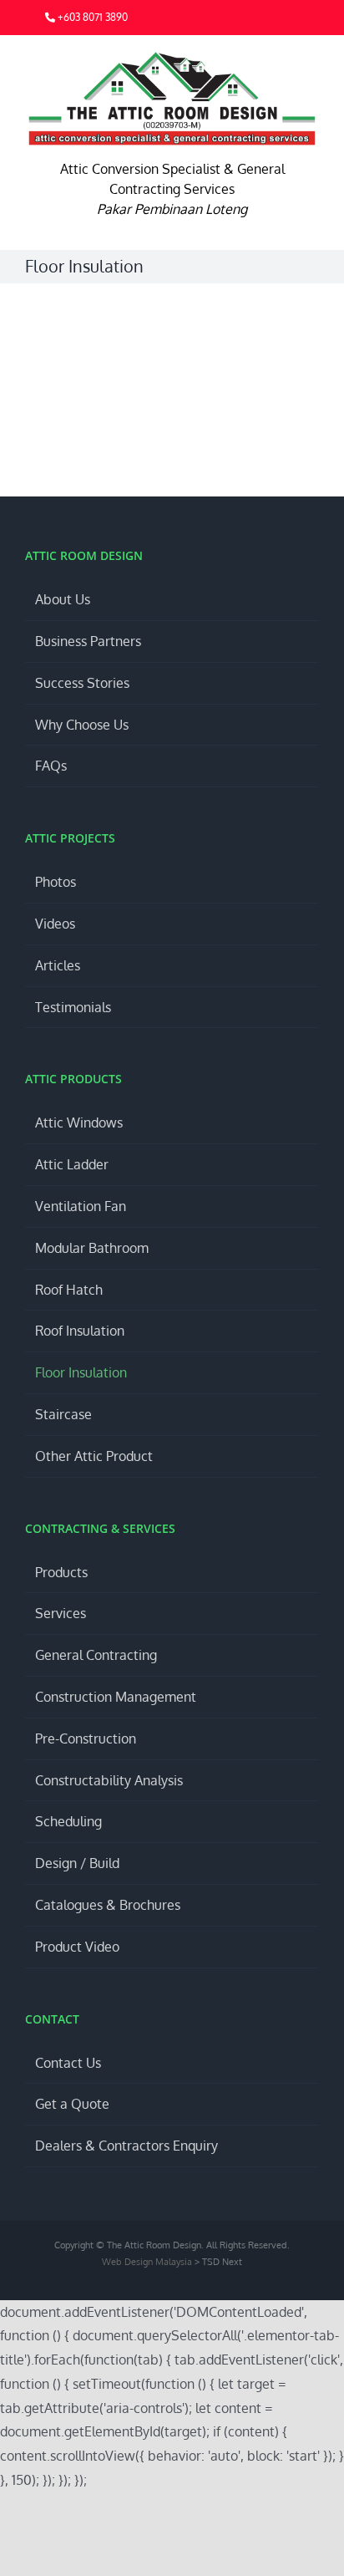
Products (61, 1572)
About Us (63, 599)
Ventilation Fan (81, 1206)
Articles (58, 965)
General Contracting (96, 1655)
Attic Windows (79, 1123)
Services (61, 1613)
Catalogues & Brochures (108, 1905)
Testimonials (73, 1007)
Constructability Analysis (109, 1780)
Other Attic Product (94, 1456)
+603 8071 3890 (91, 17)
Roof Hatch (69, 1290)
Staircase (63, 1414)
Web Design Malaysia (148, 2262)
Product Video (77, 1947)
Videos (55, 924)
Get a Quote (72, 2104)
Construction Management (116, 1697)
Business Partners (88, 641)
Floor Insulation (81, 1372)
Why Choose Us (82, 725)
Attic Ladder (72, 1164)
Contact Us (68, 2063)
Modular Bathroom (92, 1248)
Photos (56, 882)
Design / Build (77, 1863)
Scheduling (68, 1821)
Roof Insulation (80, 1331)
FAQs (51, 766)
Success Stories (82, 683)
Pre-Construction (86, 1739)
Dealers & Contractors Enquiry (126, 2146)
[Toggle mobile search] (282, 61)
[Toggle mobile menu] (312, 61)
